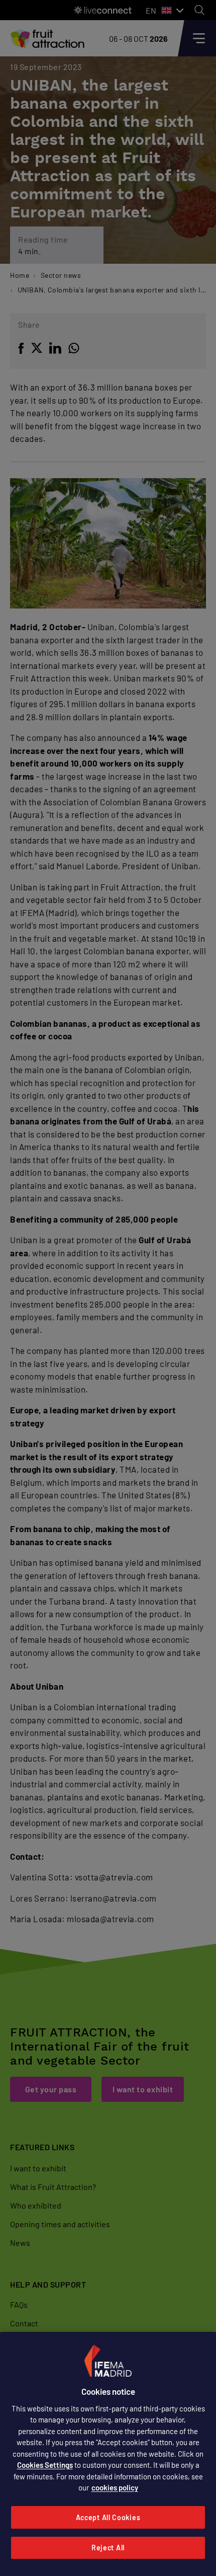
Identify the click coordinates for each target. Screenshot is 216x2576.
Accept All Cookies (108, 2517)
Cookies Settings (45, 2465)
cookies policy (115, 2487)
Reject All (108, 2548)
